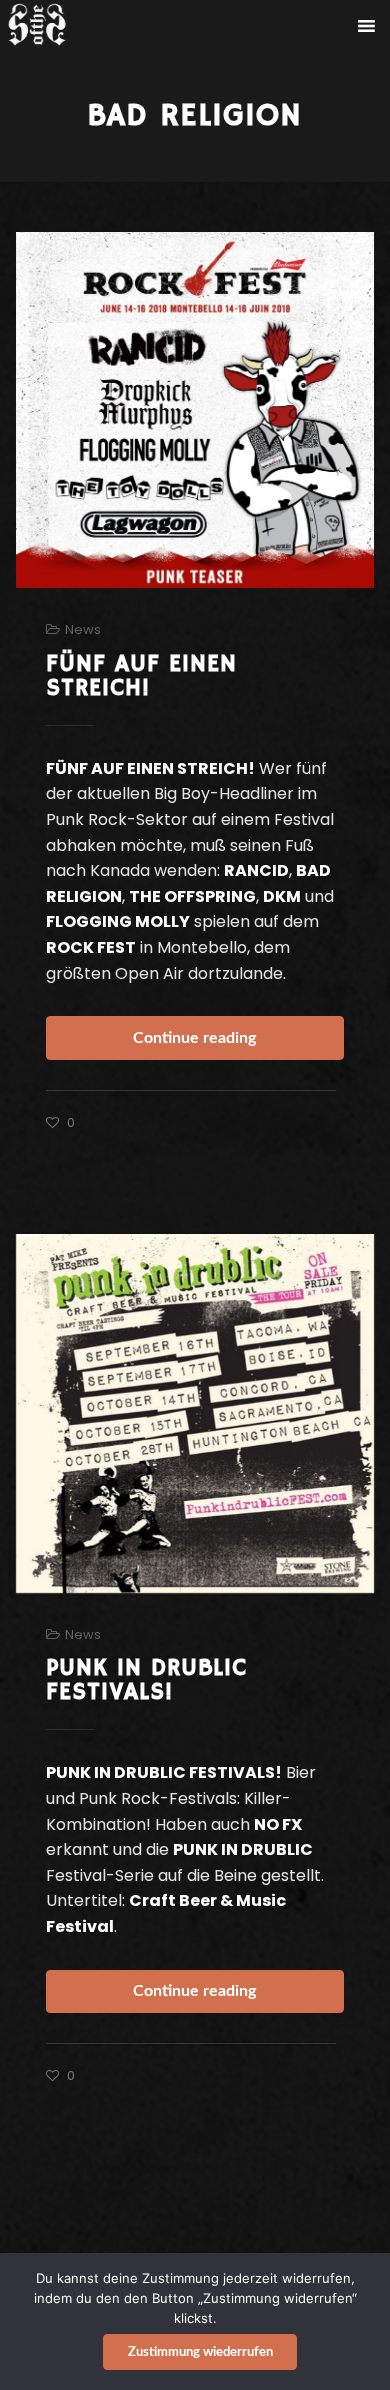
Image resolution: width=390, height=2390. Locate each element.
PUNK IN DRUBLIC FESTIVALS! (146, 1680)
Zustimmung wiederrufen (200, 2352)
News (83, 629)
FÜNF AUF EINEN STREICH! (141, 676)
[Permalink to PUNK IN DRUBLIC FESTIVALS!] (195, 1413)
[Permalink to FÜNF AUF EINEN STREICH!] (195, 410)
